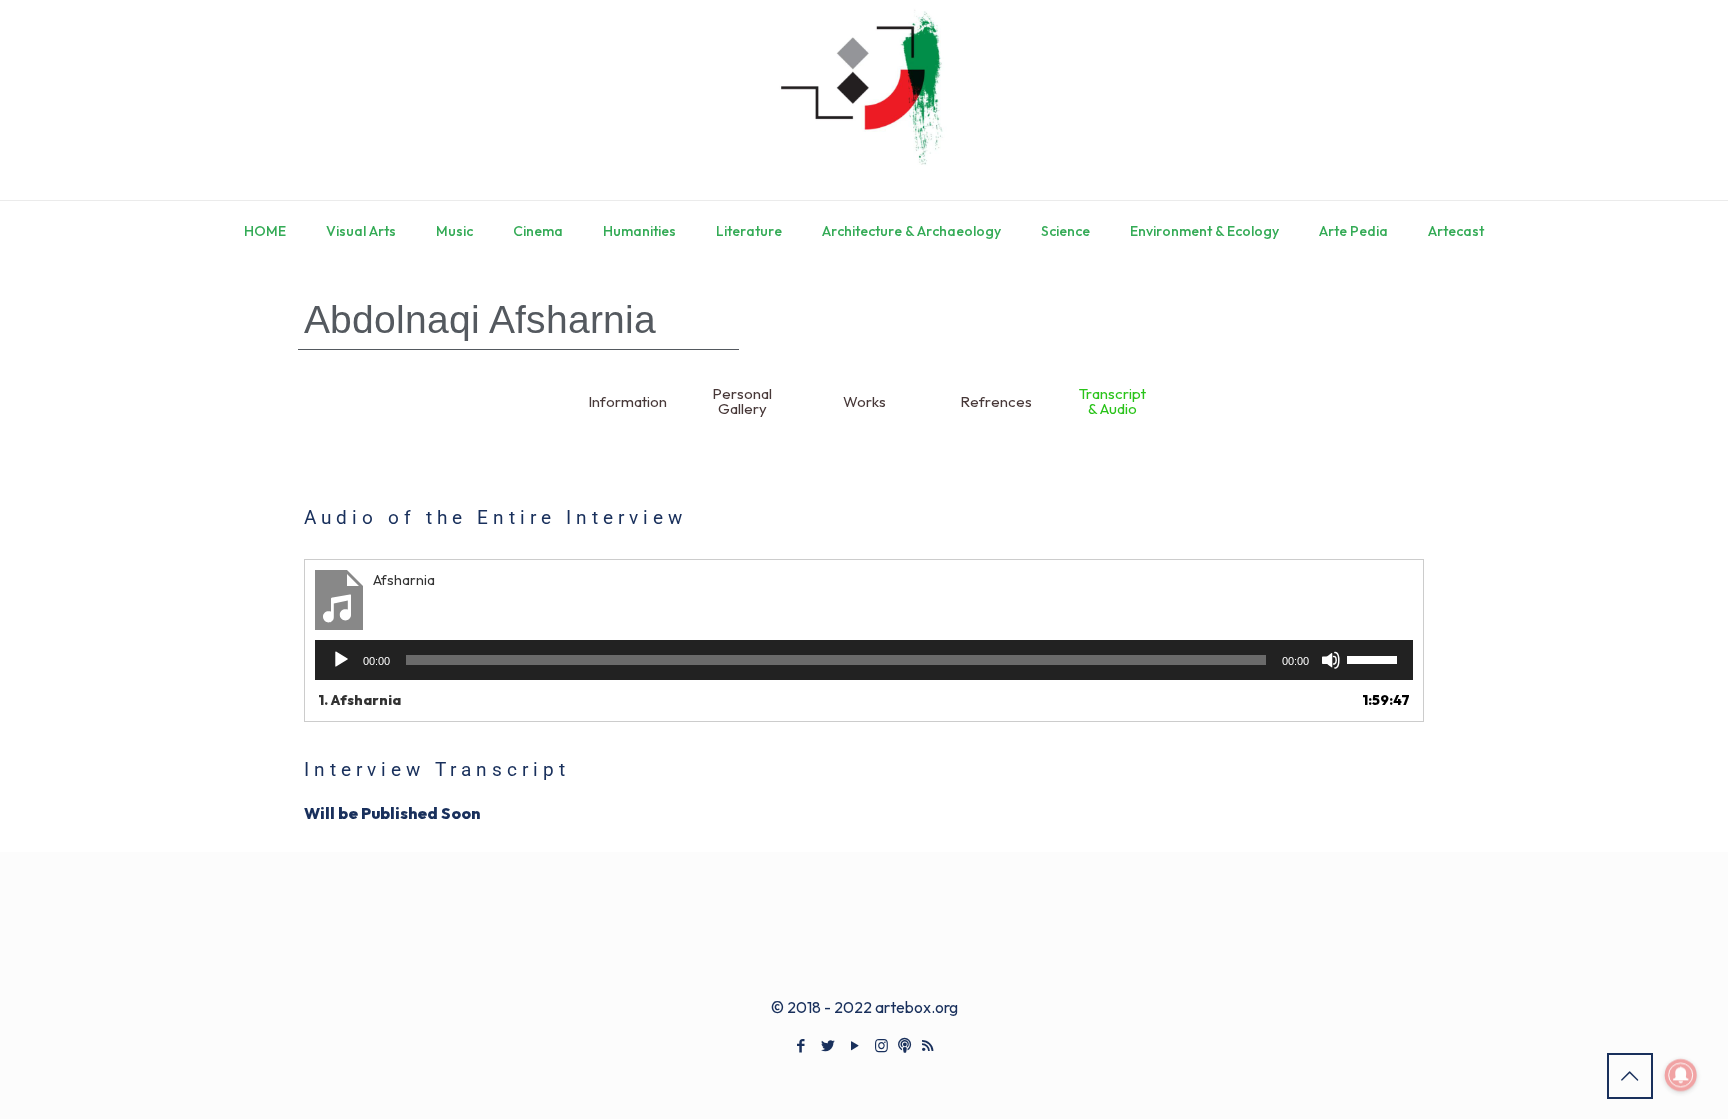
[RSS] (927, 1045)
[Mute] (1331, 660)
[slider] (1375, 658)
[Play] (341, 660)
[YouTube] (854, 1045)
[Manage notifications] (1681, 1075)
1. (359, 700)
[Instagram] (881, 1045)
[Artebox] (864, 100)
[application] (864, 660)
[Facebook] (800, 1045)
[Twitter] (827, 1045)
